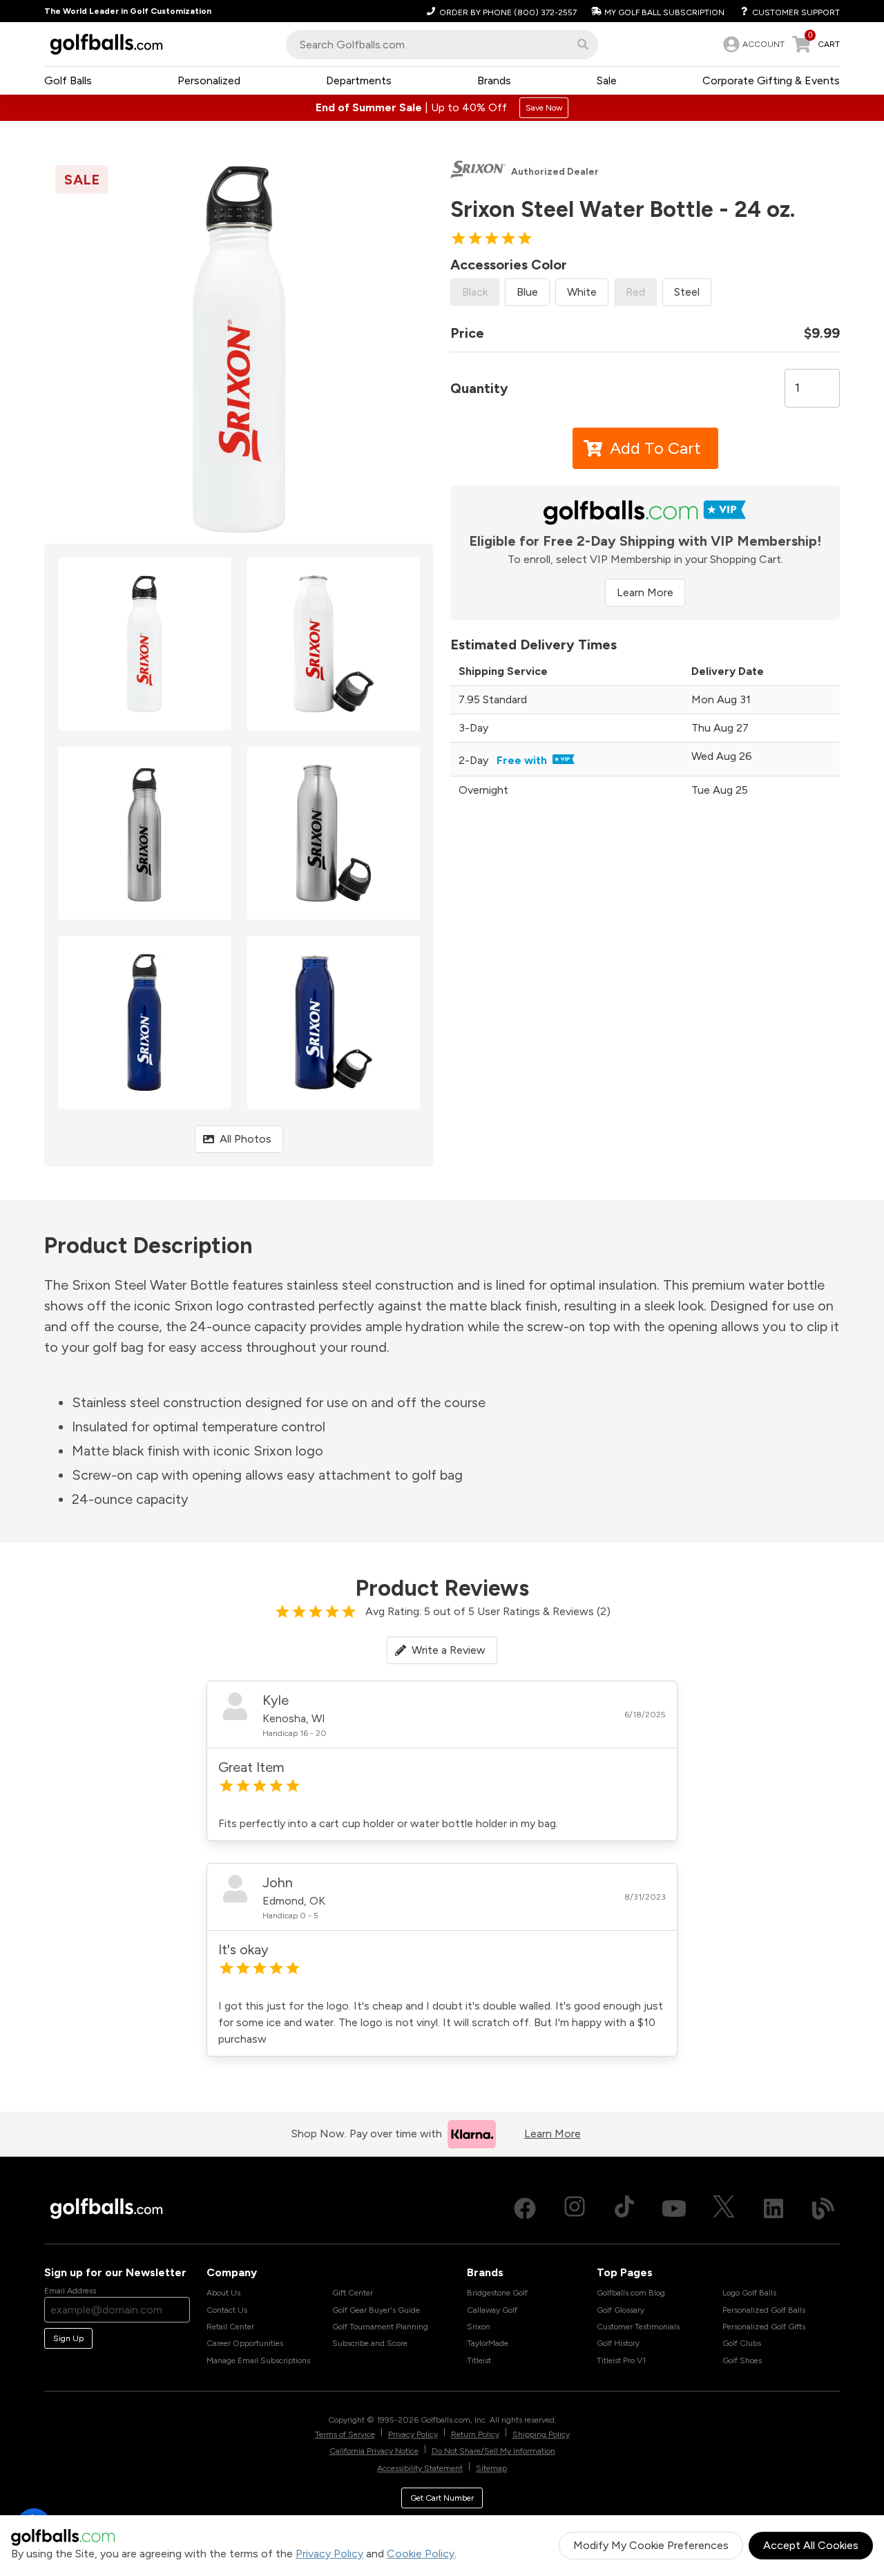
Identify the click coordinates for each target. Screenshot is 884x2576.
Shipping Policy (541, 2434)
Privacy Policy (329, 2554)
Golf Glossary (621, 2310)
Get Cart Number (442, 2498)
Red (635, 292)
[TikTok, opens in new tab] (624, 2208)
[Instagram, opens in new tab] (575, 2208)
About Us (223, 2293)
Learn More (645, 592)
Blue (527, 292)
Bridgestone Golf (497, 2293)
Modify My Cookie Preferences (651, 2545)
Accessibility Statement (420, 2468)
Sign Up (68, 2338)
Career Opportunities (245, 2343)
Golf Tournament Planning (380, 2327)
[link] (752, 44)
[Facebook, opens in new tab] (525, 2208)
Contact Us (227, 2310)
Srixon (479, 2327)
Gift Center (353, 2293)
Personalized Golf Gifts (764, 2327)
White (582, 292)
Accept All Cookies (811, 2545)
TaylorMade (488, 2343)
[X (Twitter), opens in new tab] (724, 2208)
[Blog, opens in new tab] (823, 2208)
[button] (583, 44)
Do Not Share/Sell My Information (493, 2451)
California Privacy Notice (374, 2451)
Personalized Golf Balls (764, 2310)
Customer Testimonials (638, 2327)
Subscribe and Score (370, 2343)
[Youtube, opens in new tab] (674, 2208)
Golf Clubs (742, 2343)
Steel (687, 292)
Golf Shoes (742, 2360)
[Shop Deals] (442, 108)
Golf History (618, 2343)
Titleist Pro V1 (621, 2360)
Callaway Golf (492, 2310)
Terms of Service (345, 2434)
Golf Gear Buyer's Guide (376, 2310)
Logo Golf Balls (749, 2293)
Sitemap (491, 2468)
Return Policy (475, 2434)
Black (475, 292)
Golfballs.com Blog (631, 2293)
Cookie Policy (421, 2554)
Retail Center (230, 2327)
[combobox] (442, 45)
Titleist (479, 2360)
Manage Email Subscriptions (258, 2360)
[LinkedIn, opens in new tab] (773, 2208)
